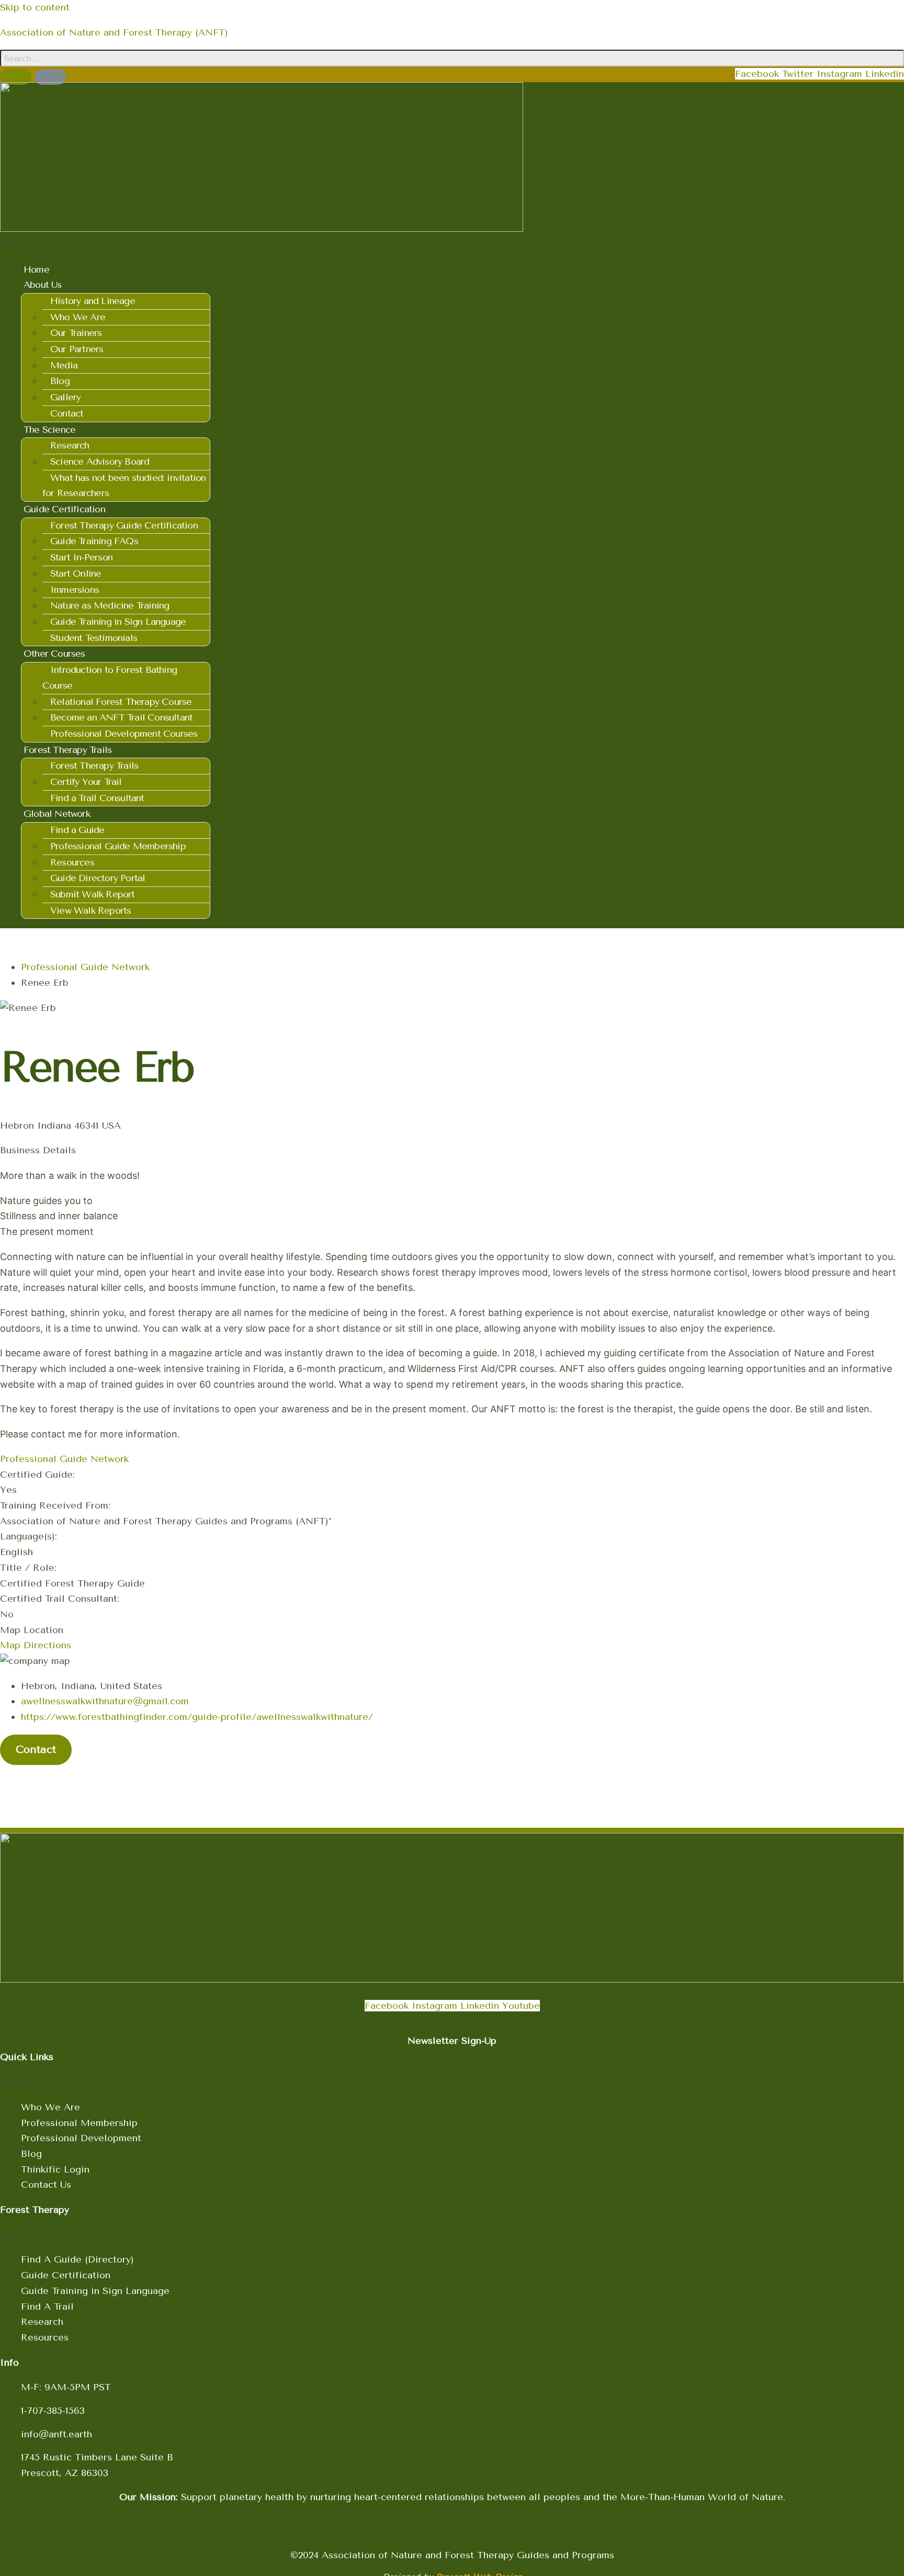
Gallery (65, 397)
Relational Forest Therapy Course (121, 702)
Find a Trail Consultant (97, 798)
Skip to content (35, 7)
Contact (67, 413)
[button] (262, 245)
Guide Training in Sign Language (118, 622)
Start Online (76, 573)
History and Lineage (93, 301)
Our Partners (77, 349)
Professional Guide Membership (118, 846)
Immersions (75, 590)
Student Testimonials (94, 638)
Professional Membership (79, 2123)
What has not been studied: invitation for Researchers (124, 486)
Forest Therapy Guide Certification (124, 525)
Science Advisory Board (100, 462)
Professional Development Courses (124, 734)
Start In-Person (81, 557)
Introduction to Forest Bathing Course (110, 678)
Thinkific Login (55, 2169)
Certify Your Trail (86, 782)
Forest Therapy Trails (94, 766)
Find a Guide (77, 830)
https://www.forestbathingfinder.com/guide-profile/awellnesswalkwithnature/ (197, 1717)
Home (36, 269)
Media (64, 365)
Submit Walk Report (93, 894)
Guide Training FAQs (94, 541)
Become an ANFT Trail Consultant (121, 717)
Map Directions (36, 1645)
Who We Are (78, 317)
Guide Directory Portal (98, 878)
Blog (60, 381)
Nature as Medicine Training (110, 605)
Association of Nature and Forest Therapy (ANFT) (114, 32)
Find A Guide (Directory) (77, 2259)
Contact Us (46, 2185)
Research (70, 445)
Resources (72, 862)
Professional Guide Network (85, 967)
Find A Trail (47, 2307)
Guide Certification (66, 2275)
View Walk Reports (91, 910)
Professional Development (81, 2138)
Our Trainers (76, 333)
